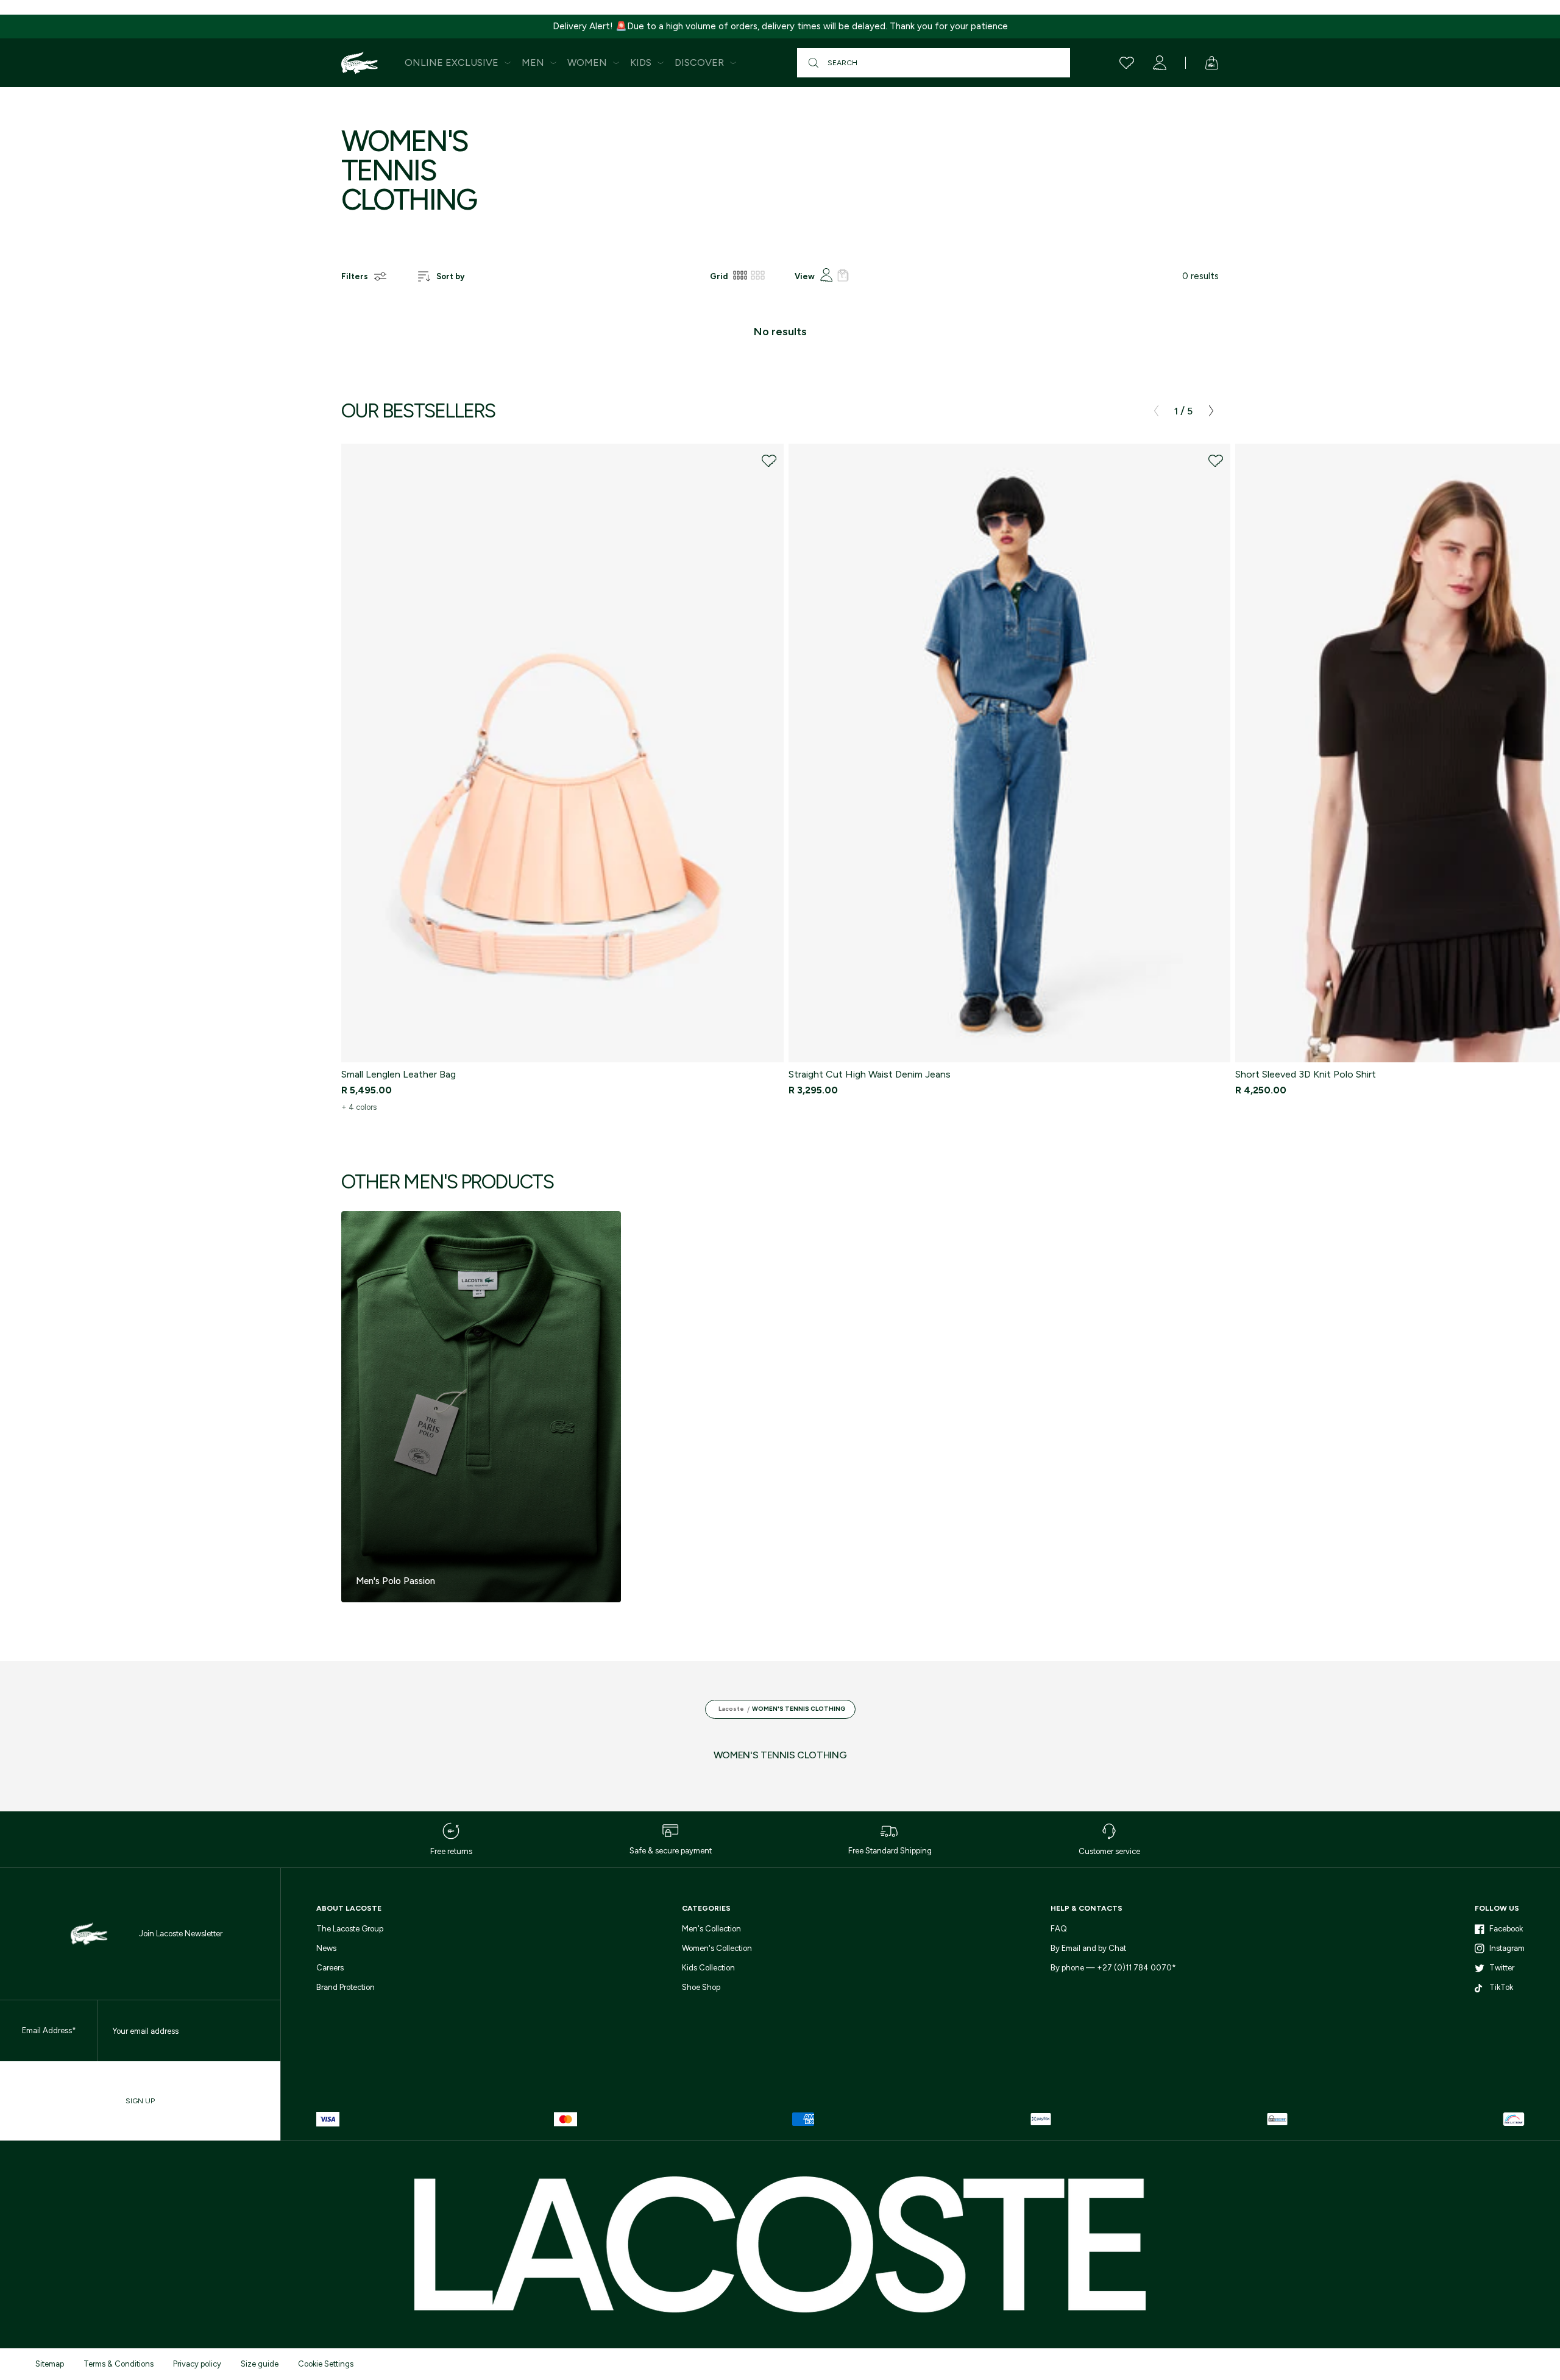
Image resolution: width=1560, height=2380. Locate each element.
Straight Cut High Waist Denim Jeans (870, 1074)
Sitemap (50, 2364)
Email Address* (49, 2030)
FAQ (1059, 1929)
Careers (330, 1968)
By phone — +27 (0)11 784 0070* (1113, 1968)
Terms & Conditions (119, 2364)
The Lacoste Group (350, 1929)
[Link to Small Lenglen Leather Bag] (562, 753)
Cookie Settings (326, 2364)
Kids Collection (708, 1968)
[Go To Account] (1160, 63)
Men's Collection (711, 1929)
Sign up (140, 2101)
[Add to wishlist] (769, 461)
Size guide (260, 2364)
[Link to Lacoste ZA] (360, 63)
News (326, 1948)
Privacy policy (197, 2364)
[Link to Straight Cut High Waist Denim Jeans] (1010, 753)
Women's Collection (717, 1948)
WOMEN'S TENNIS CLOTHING (799, 1709)
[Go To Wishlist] (1127, 63)
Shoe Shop (701, 1987)
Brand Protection (346, 1987)
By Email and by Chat (1088, 1948)
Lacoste (731, 1709)
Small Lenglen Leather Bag (399, 1074)
